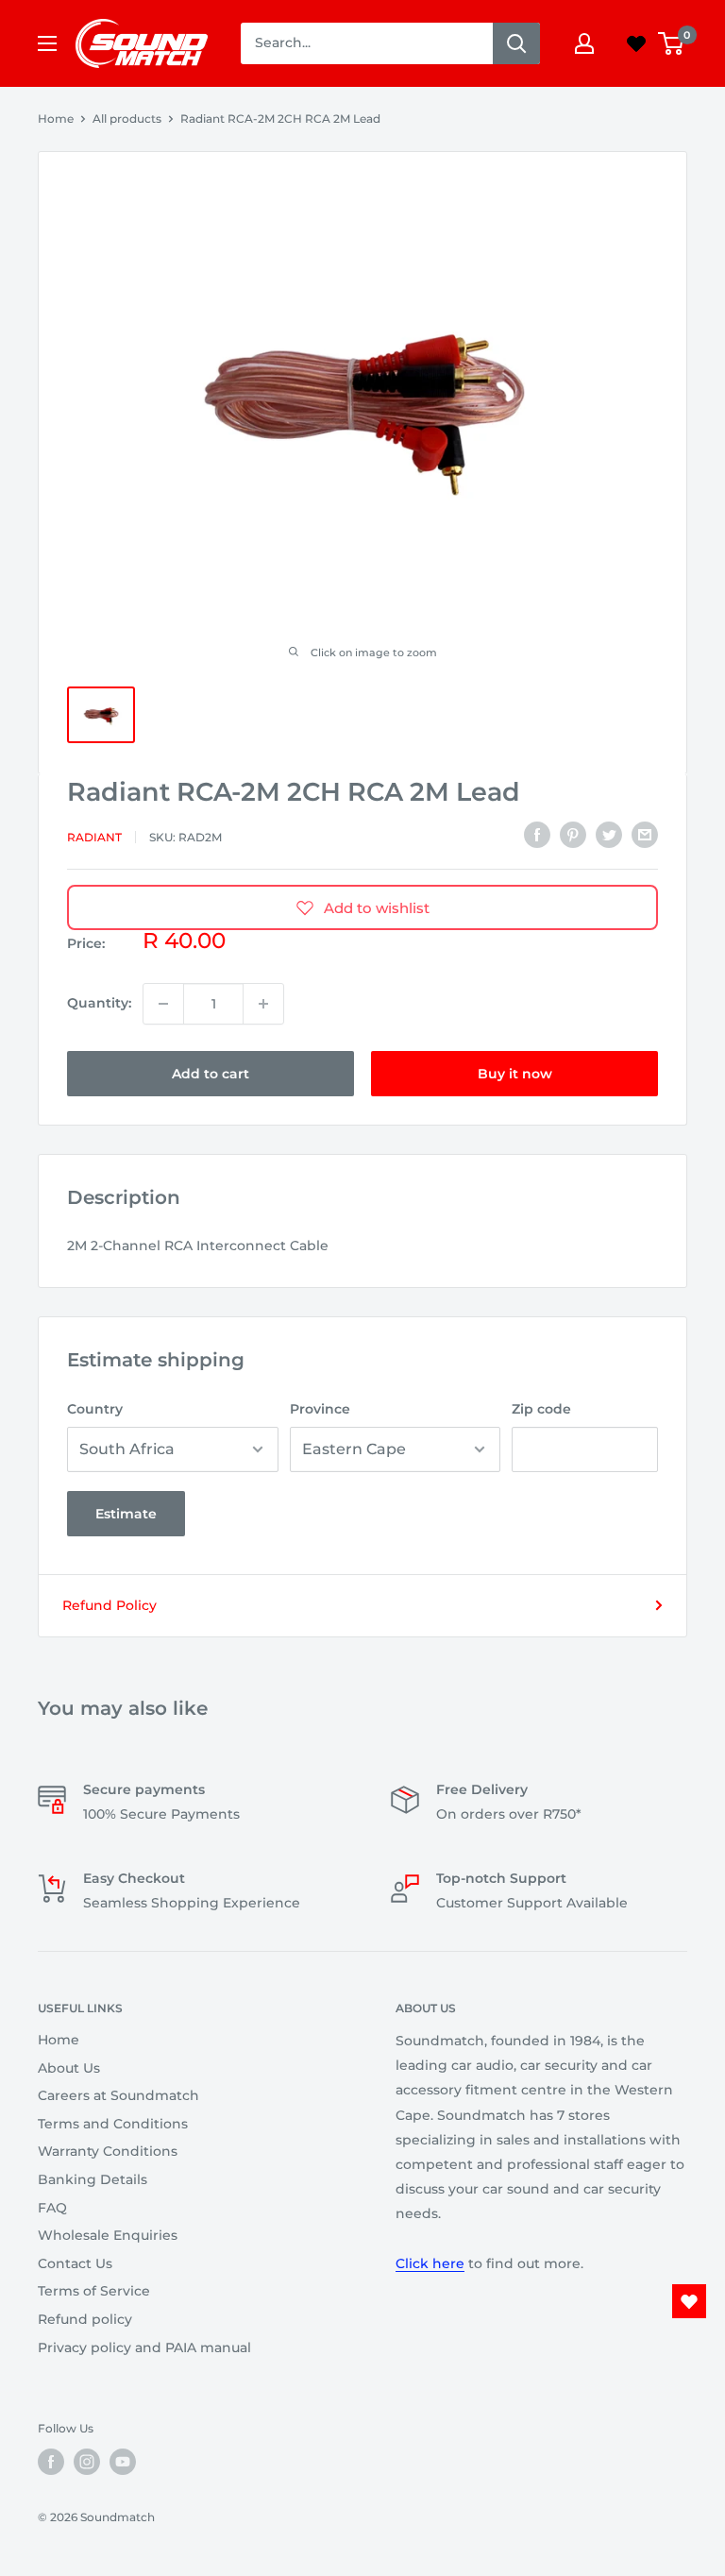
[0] (672, 43)
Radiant (94, 837)
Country (95, 1409)
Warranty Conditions (108, 2151)
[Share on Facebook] (537, 835)
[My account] (584, 43)
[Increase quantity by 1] (263, 1004)
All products (127, 119)
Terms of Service (94, 2291)
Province (320, 1409)
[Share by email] (645, 835)
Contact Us (75, 2263)
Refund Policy (110, 1605)
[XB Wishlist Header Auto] (636, 43)
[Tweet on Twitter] (609, 835)
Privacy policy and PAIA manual (144, 2347)
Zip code (541, 1409)
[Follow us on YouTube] (123, 2462)
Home (56, 119)
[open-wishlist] (689, 2301)
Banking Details (93, 2179)
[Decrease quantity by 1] (163, 1004)
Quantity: (99, 1003)
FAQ (52, 2208)
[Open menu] (47, 43)
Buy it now (515, 1074)
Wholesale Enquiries (108, 2235)
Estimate (126, 1514)
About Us (69, 2068)
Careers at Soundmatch (118, 2095)
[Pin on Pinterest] (573, 835)
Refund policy (85, 2319)
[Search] (516, 43)
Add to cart (211, 1074)
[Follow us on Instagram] (87, 2462)
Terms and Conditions (113, 2124)
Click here (430, 2263)
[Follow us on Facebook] (51, 2462)
